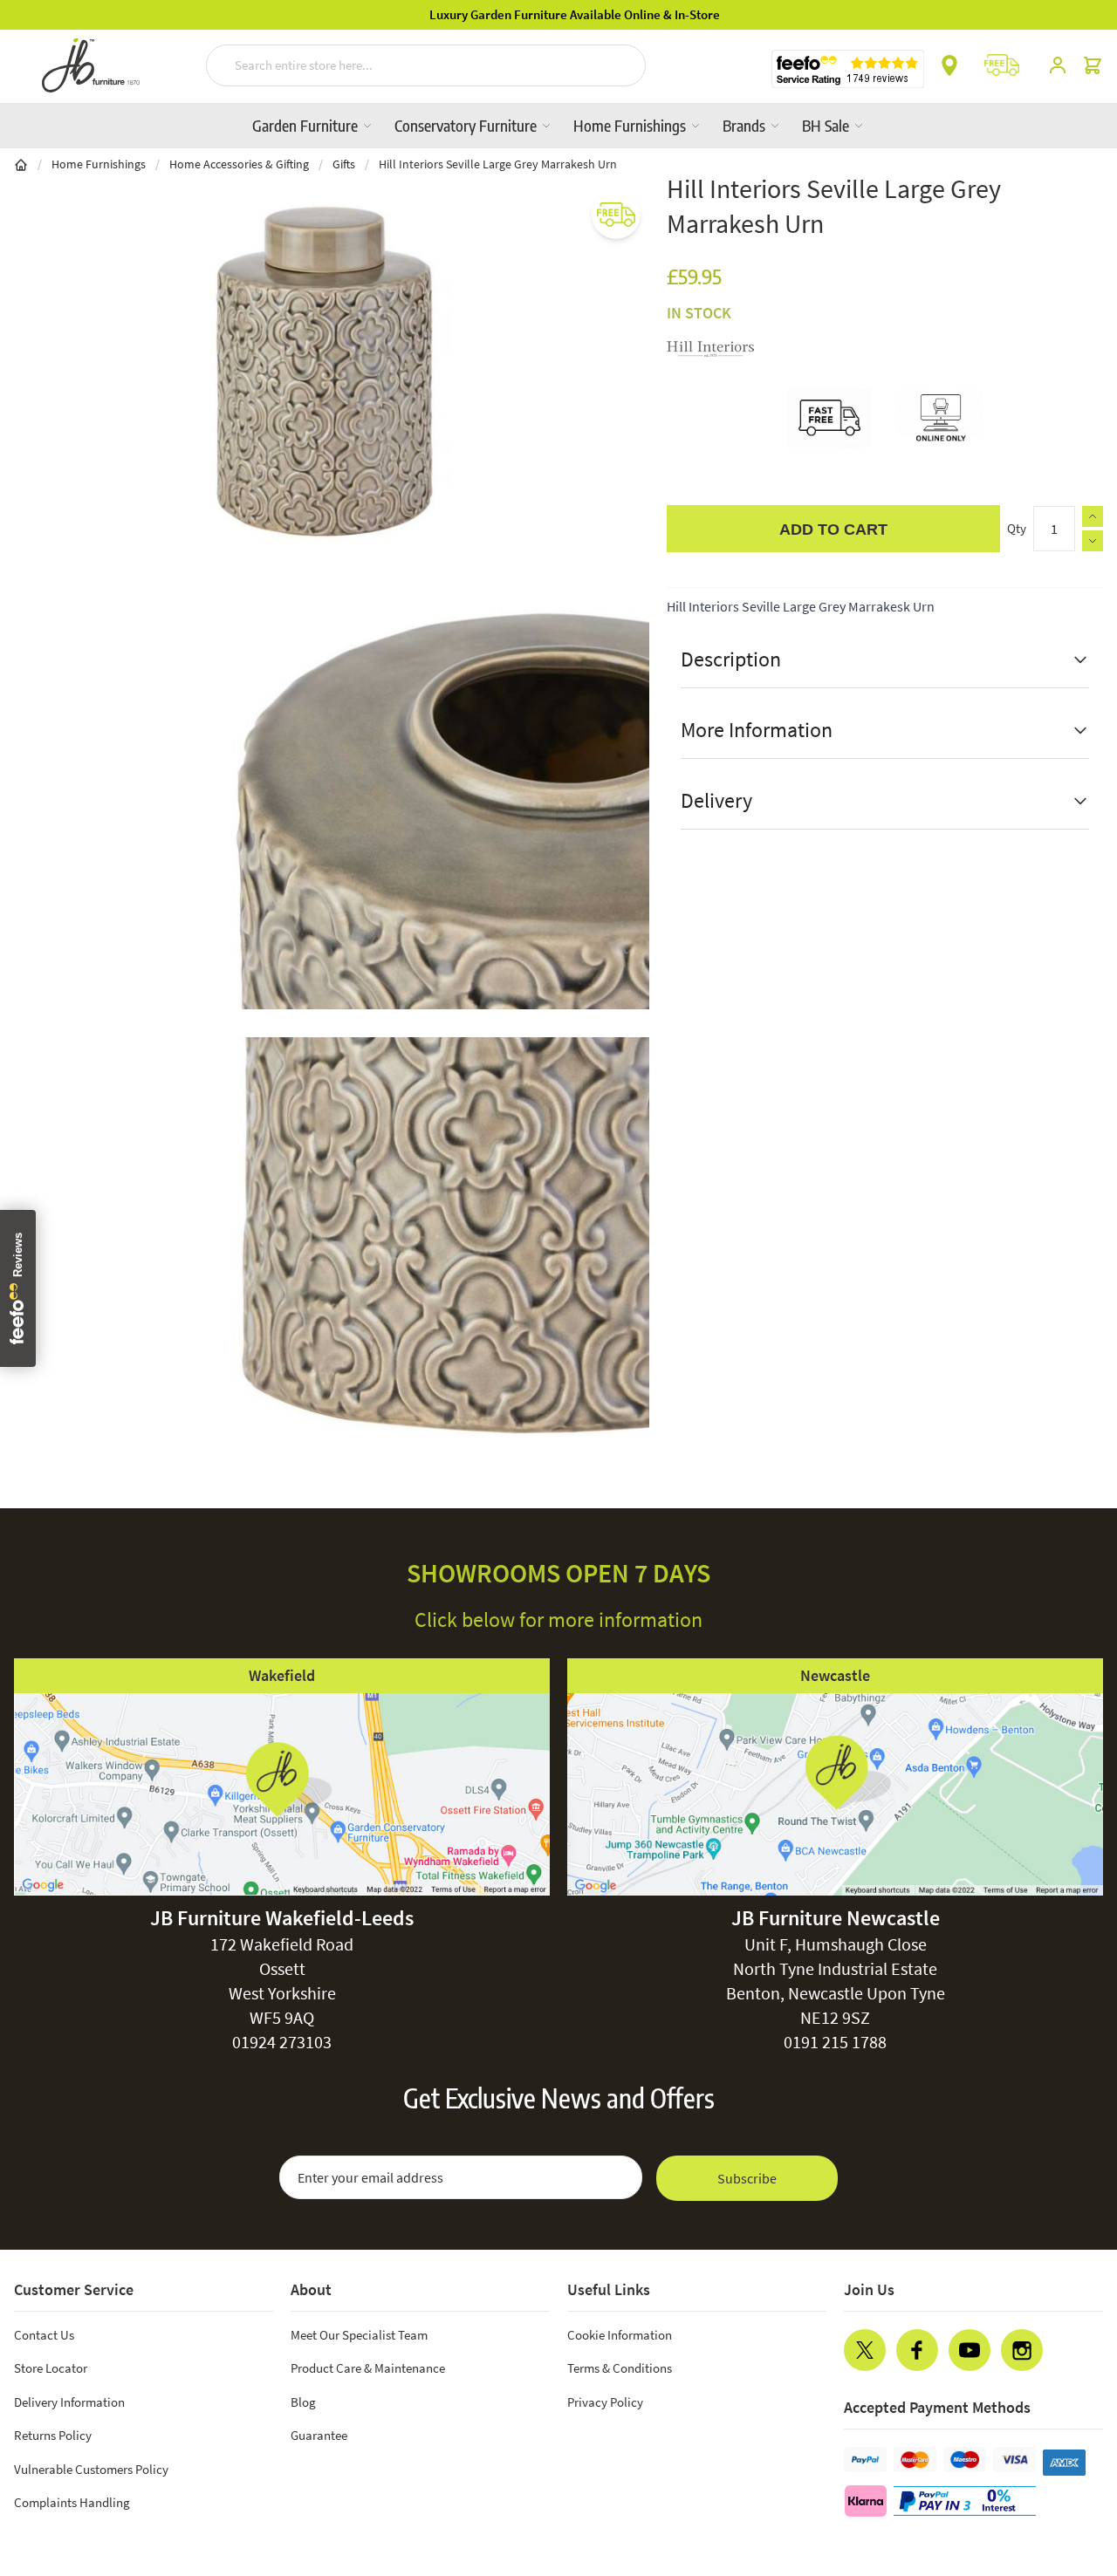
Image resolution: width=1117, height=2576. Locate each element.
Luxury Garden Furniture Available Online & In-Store (559, 14)
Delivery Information (69, 2402)
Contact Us (44, 2335)
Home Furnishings (631, 125)
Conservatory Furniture (467, 125)
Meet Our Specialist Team (359, 2335)
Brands (746, 125)
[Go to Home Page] (21, 164)
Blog (303, 2402)
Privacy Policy (605, 2402)
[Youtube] (970, 2350)
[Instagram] (1022, 2350)
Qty (1017, 528)
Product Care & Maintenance (368, 2368)
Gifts (344, 164)
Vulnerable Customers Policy (91, 2469)
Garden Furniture (307, 125)
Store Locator (51, 2368)
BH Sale (827, 125)
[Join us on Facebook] (917, 2350)
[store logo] (91, 65)
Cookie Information (620, 2335)
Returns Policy (53, 2435)
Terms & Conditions (620, 2368)
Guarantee (319, 2435)
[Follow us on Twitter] (865, 2350)
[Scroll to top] (1068, 2457)
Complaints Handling (72, 2502)
